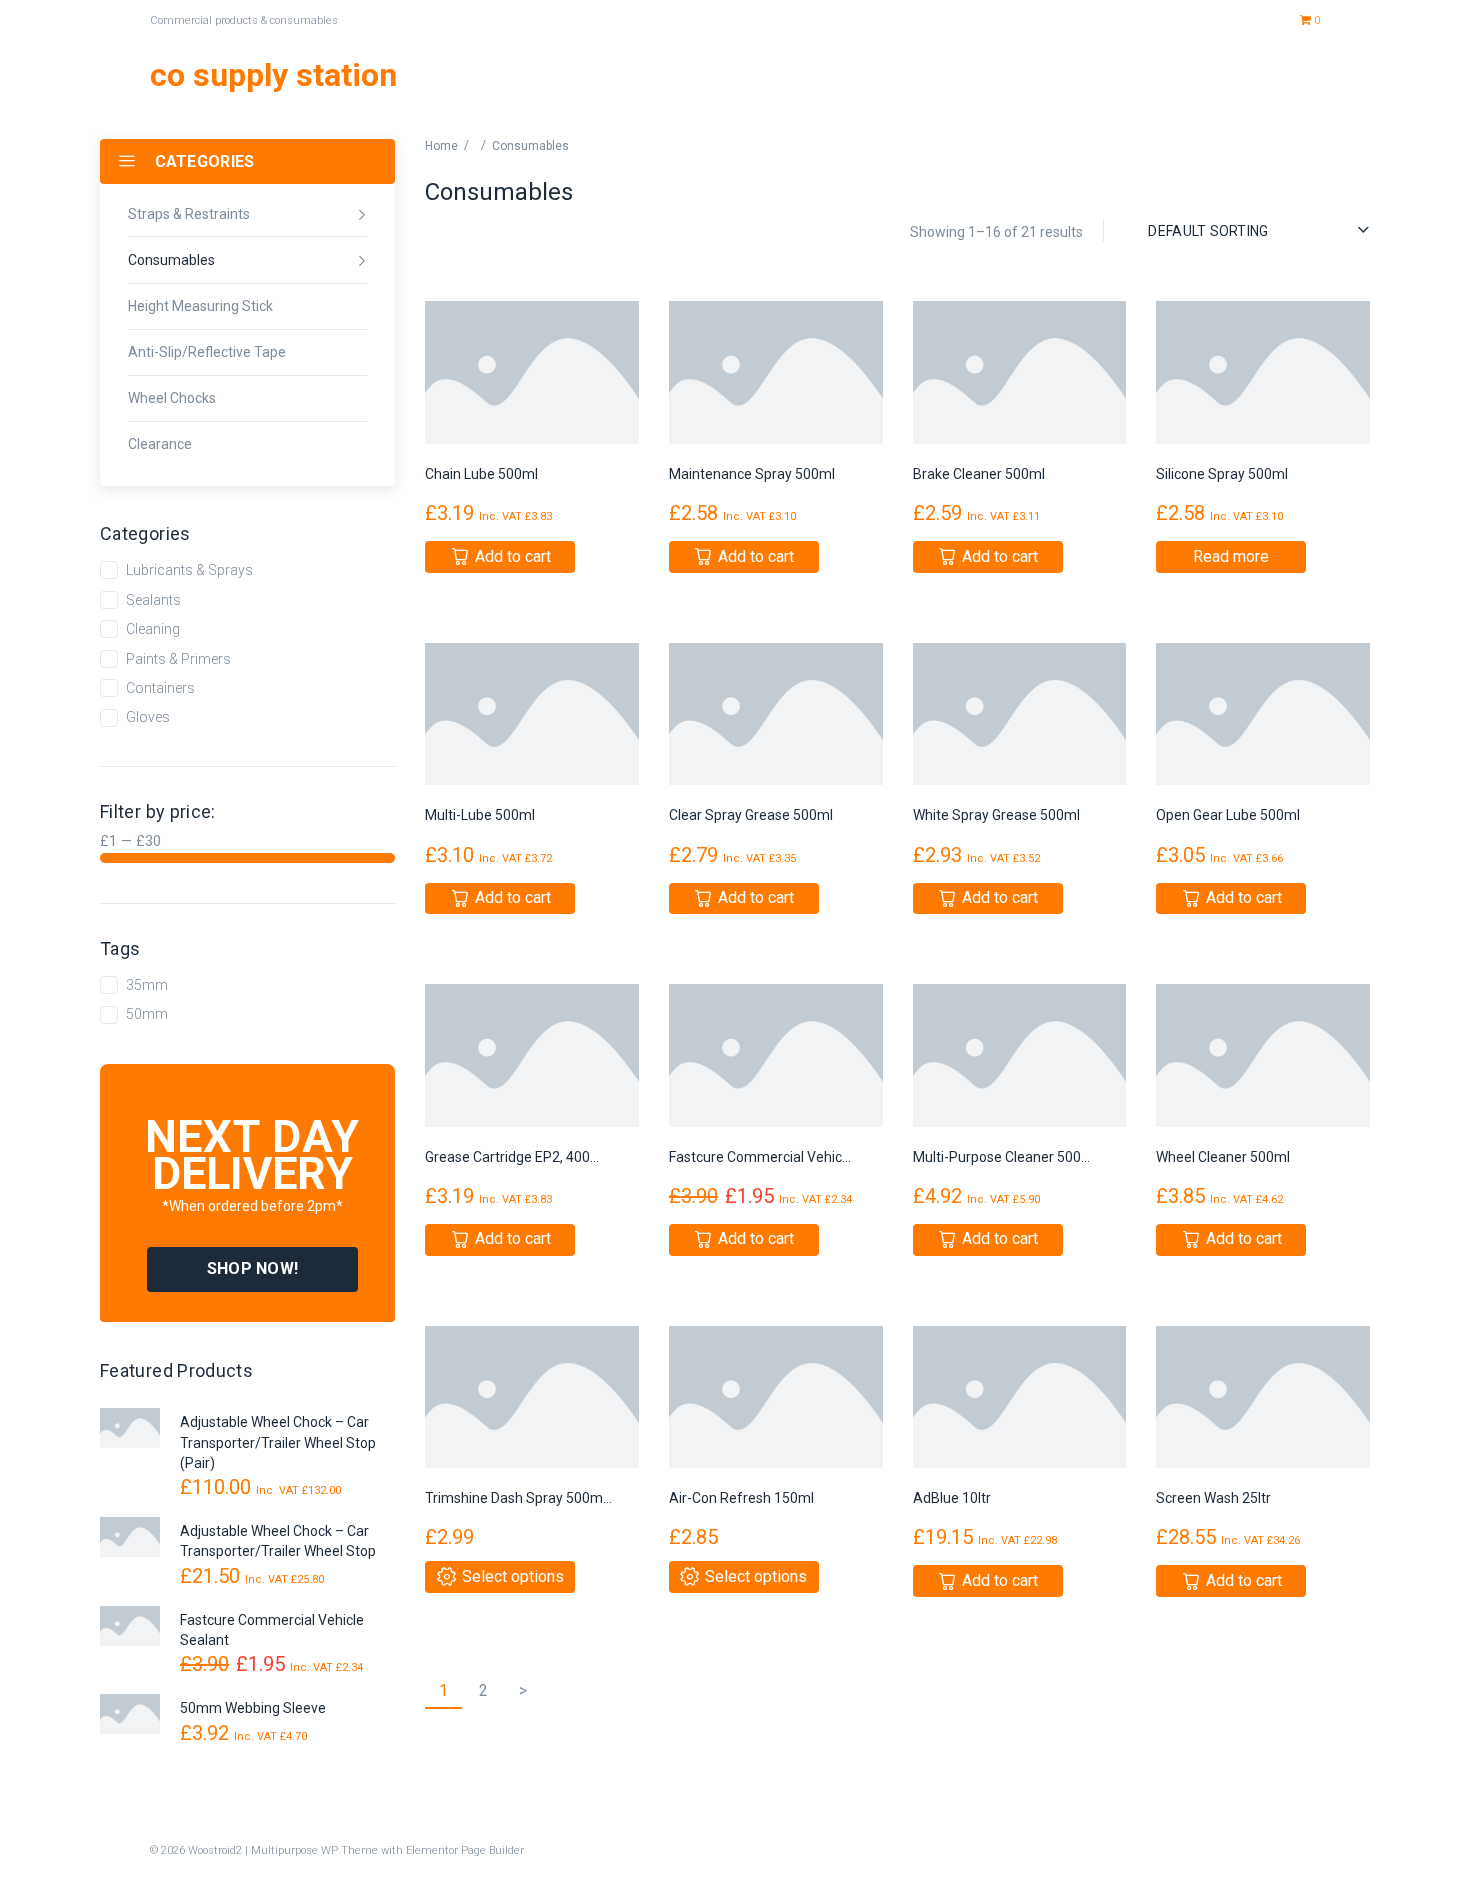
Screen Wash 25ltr (1213, 1498)
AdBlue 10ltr (952, 1498)
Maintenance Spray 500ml (752, 474)
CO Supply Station (273, 75)
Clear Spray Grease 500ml (751, 815)
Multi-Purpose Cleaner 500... (1001, 1157)
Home (441, 146)
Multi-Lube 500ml (480, 815)
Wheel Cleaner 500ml (1223, 1157)
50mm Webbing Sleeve (253, 1708)
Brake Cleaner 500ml (979, 474)
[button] (253, 1269)
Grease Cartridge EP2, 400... (512, 1157)
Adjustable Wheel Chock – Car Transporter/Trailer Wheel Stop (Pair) (278, 1442)
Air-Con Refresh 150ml (741, 1498)
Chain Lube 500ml (481, 474)
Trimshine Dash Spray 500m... (518, 1498)
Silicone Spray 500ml (1222, 474)
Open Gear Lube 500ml (1228, 815)
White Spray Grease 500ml (996, 815)
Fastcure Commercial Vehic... (760, 1157)
